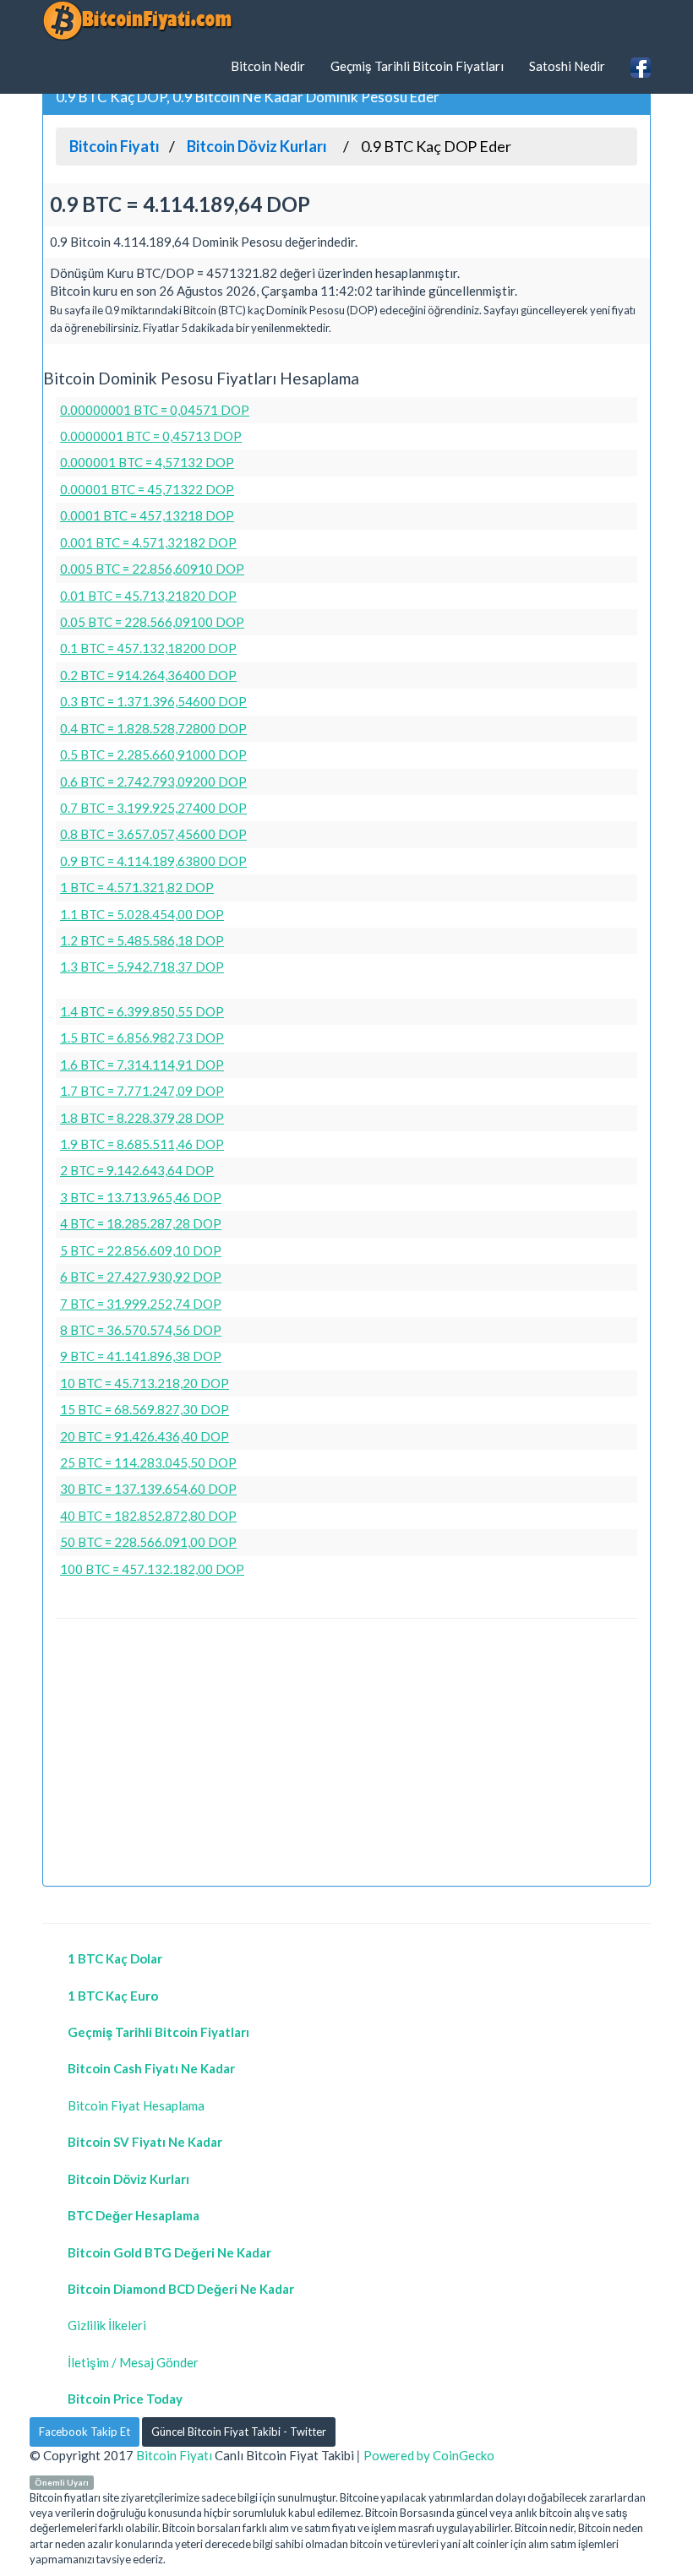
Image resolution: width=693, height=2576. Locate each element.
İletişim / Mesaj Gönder (133, 2362)
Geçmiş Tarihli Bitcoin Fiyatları (417, 66)
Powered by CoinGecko (429, 2455)
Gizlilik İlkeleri (107, 2325)
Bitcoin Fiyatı (174, 2455)
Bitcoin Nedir (268, 66)
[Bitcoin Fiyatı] (137, 20)
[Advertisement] (346, 1755)
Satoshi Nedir (567, 66)
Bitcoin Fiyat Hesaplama (136, 2105)
